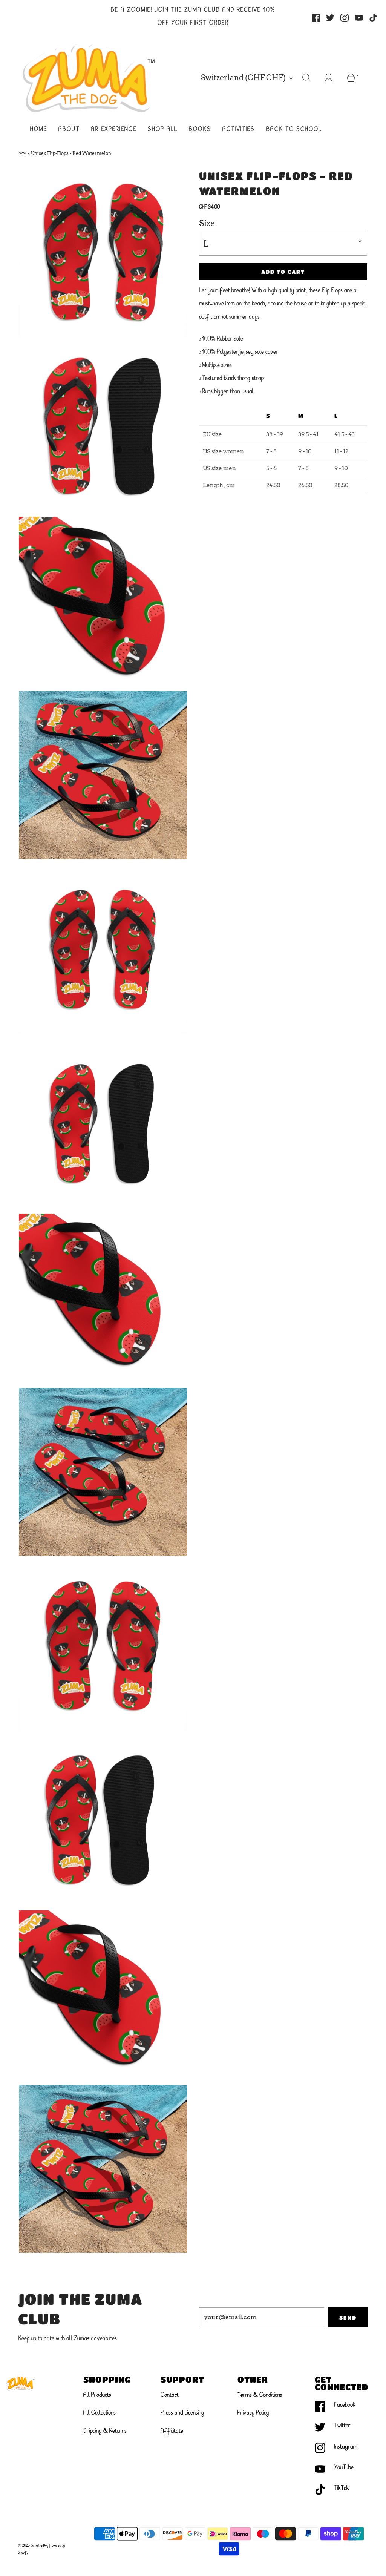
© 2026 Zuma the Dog (33, 2545)
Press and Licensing (182, 2413)
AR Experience (114, 130)
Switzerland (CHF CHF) (244, 78)
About (69, 130)
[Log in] (333, 78)
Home (39, 130)
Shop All (163, 130)
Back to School (294, 130)
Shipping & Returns (105, 2431)
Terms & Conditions (260, 2395)
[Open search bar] (311, 78)
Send (348, 2317)
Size (207, 223)
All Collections (100, 2413)
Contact (170, 2395)
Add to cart (283, 272)
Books (200, 130)
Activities (239, 130)
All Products (97, 2395)
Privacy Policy (253, 2413)
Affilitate (172, 2431)
